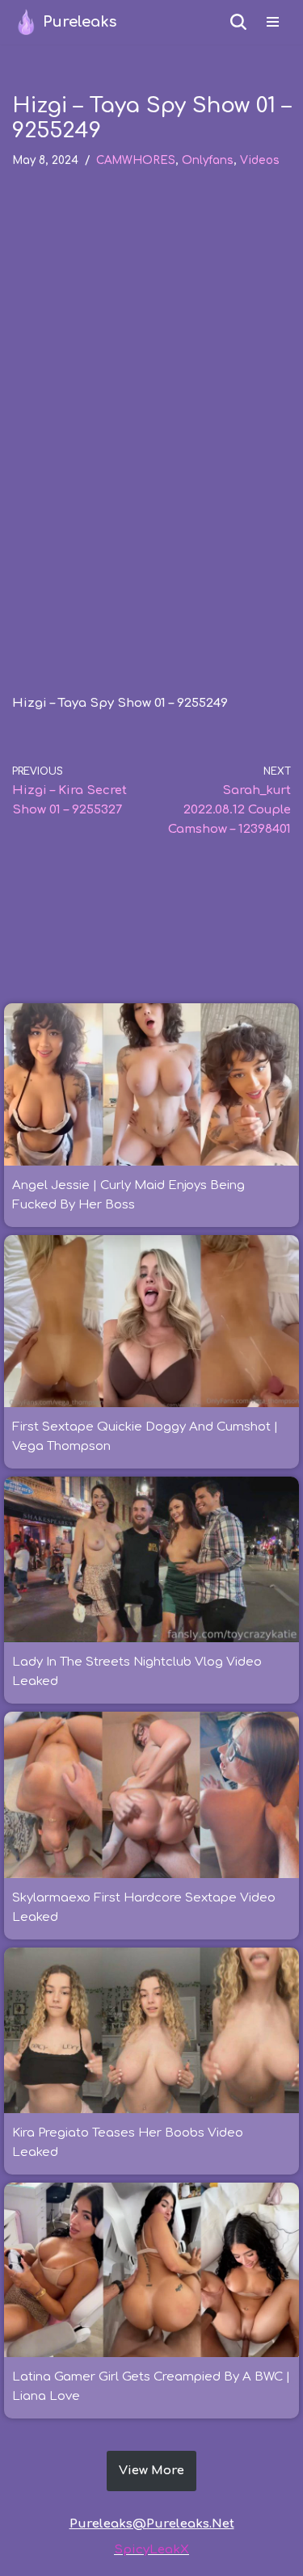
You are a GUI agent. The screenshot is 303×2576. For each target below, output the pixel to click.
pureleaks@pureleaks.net (152, 2524)
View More (151, 2471)
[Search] (238, 22)
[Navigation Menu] (273, 22)
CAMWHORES (136, 160)
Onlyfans (208, 160)
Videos (260, 160)
